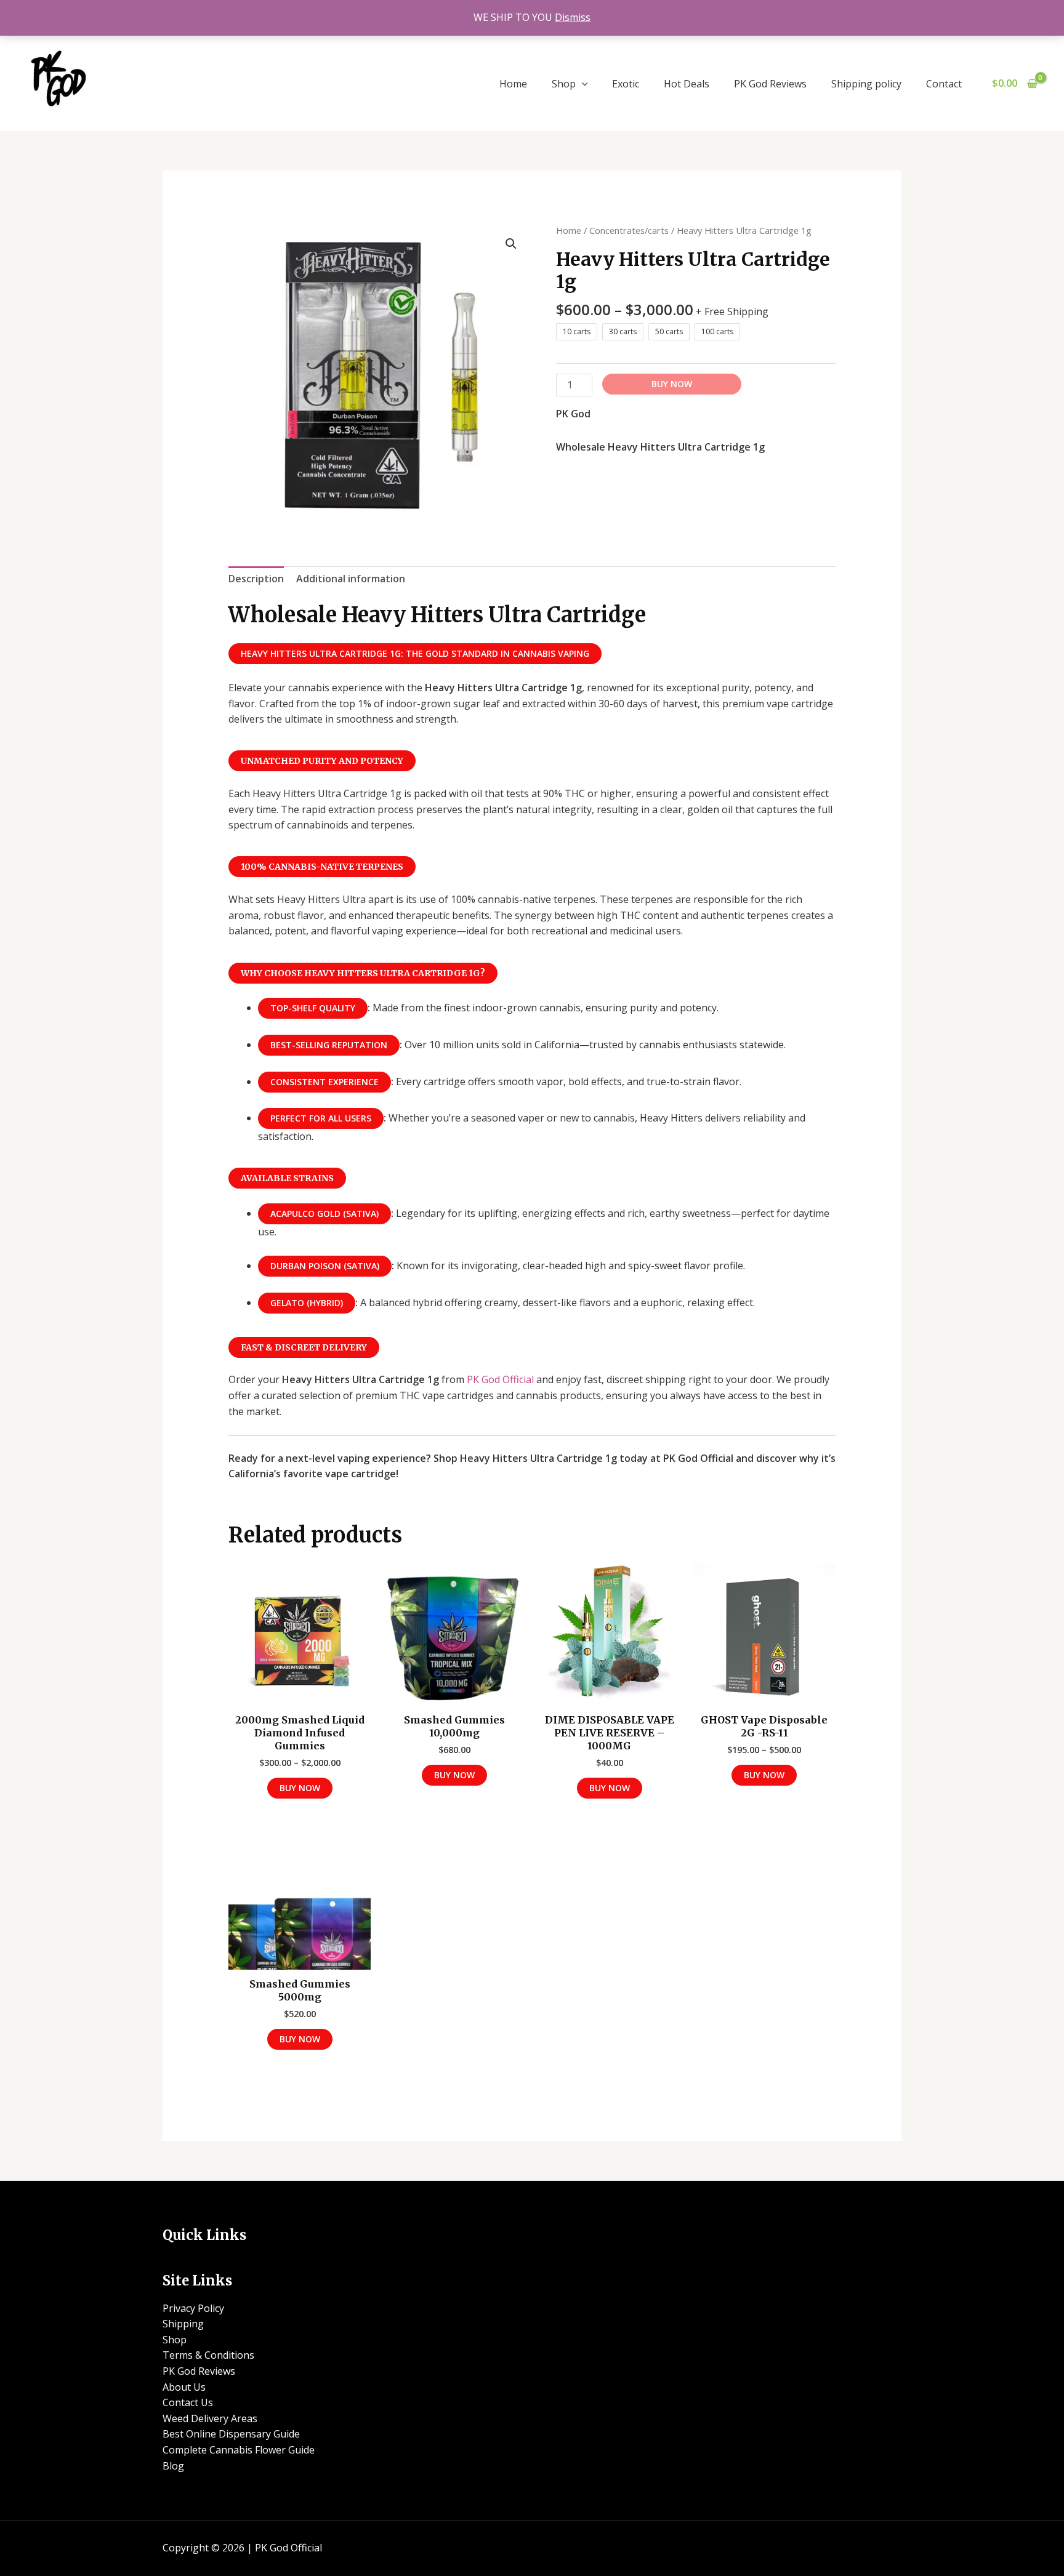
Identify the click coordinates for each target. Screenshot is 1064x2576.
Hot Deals (687, 84)
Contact (944, 84)
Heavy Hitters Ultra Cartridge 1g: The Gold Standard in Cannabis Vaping (415, 653)
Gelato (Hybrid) (307, 1303)
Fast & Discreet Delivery (304, 1347)
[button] (582, 84)
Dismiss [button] (573, 17)
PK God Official (500, 1379)
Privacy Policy (193, 2308)
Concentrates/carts (629, 230)
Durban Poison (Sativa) (325, 1266)
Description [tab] (256, 579)
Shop (564, 84)
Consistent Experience (324, 1082)
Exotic (626, 84)
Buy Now (672, 384)
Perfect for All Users (321, 1118)
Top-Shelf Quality (313, 1008)
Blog (173, 2466)
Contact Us (188, 2402)
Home (513, 84)
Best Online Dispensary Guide (231, 2434)
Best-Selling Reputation (329, 1045)
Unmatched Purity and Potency (322, 761)
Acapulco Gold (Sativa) (324, 1214)
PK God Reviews (770, 84)
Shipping (183, 2324)
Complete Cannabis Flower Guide (239, 2450)
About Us (184, 2387)
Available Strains (287, 1178)
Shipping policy (866, 84)
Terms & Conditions (208, 2355)
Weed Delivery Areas (210, 2418)
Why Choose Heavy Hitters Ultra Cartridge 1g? (363, 973)
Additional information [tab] (351, 579)
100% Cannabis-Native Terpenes (322, 867)
